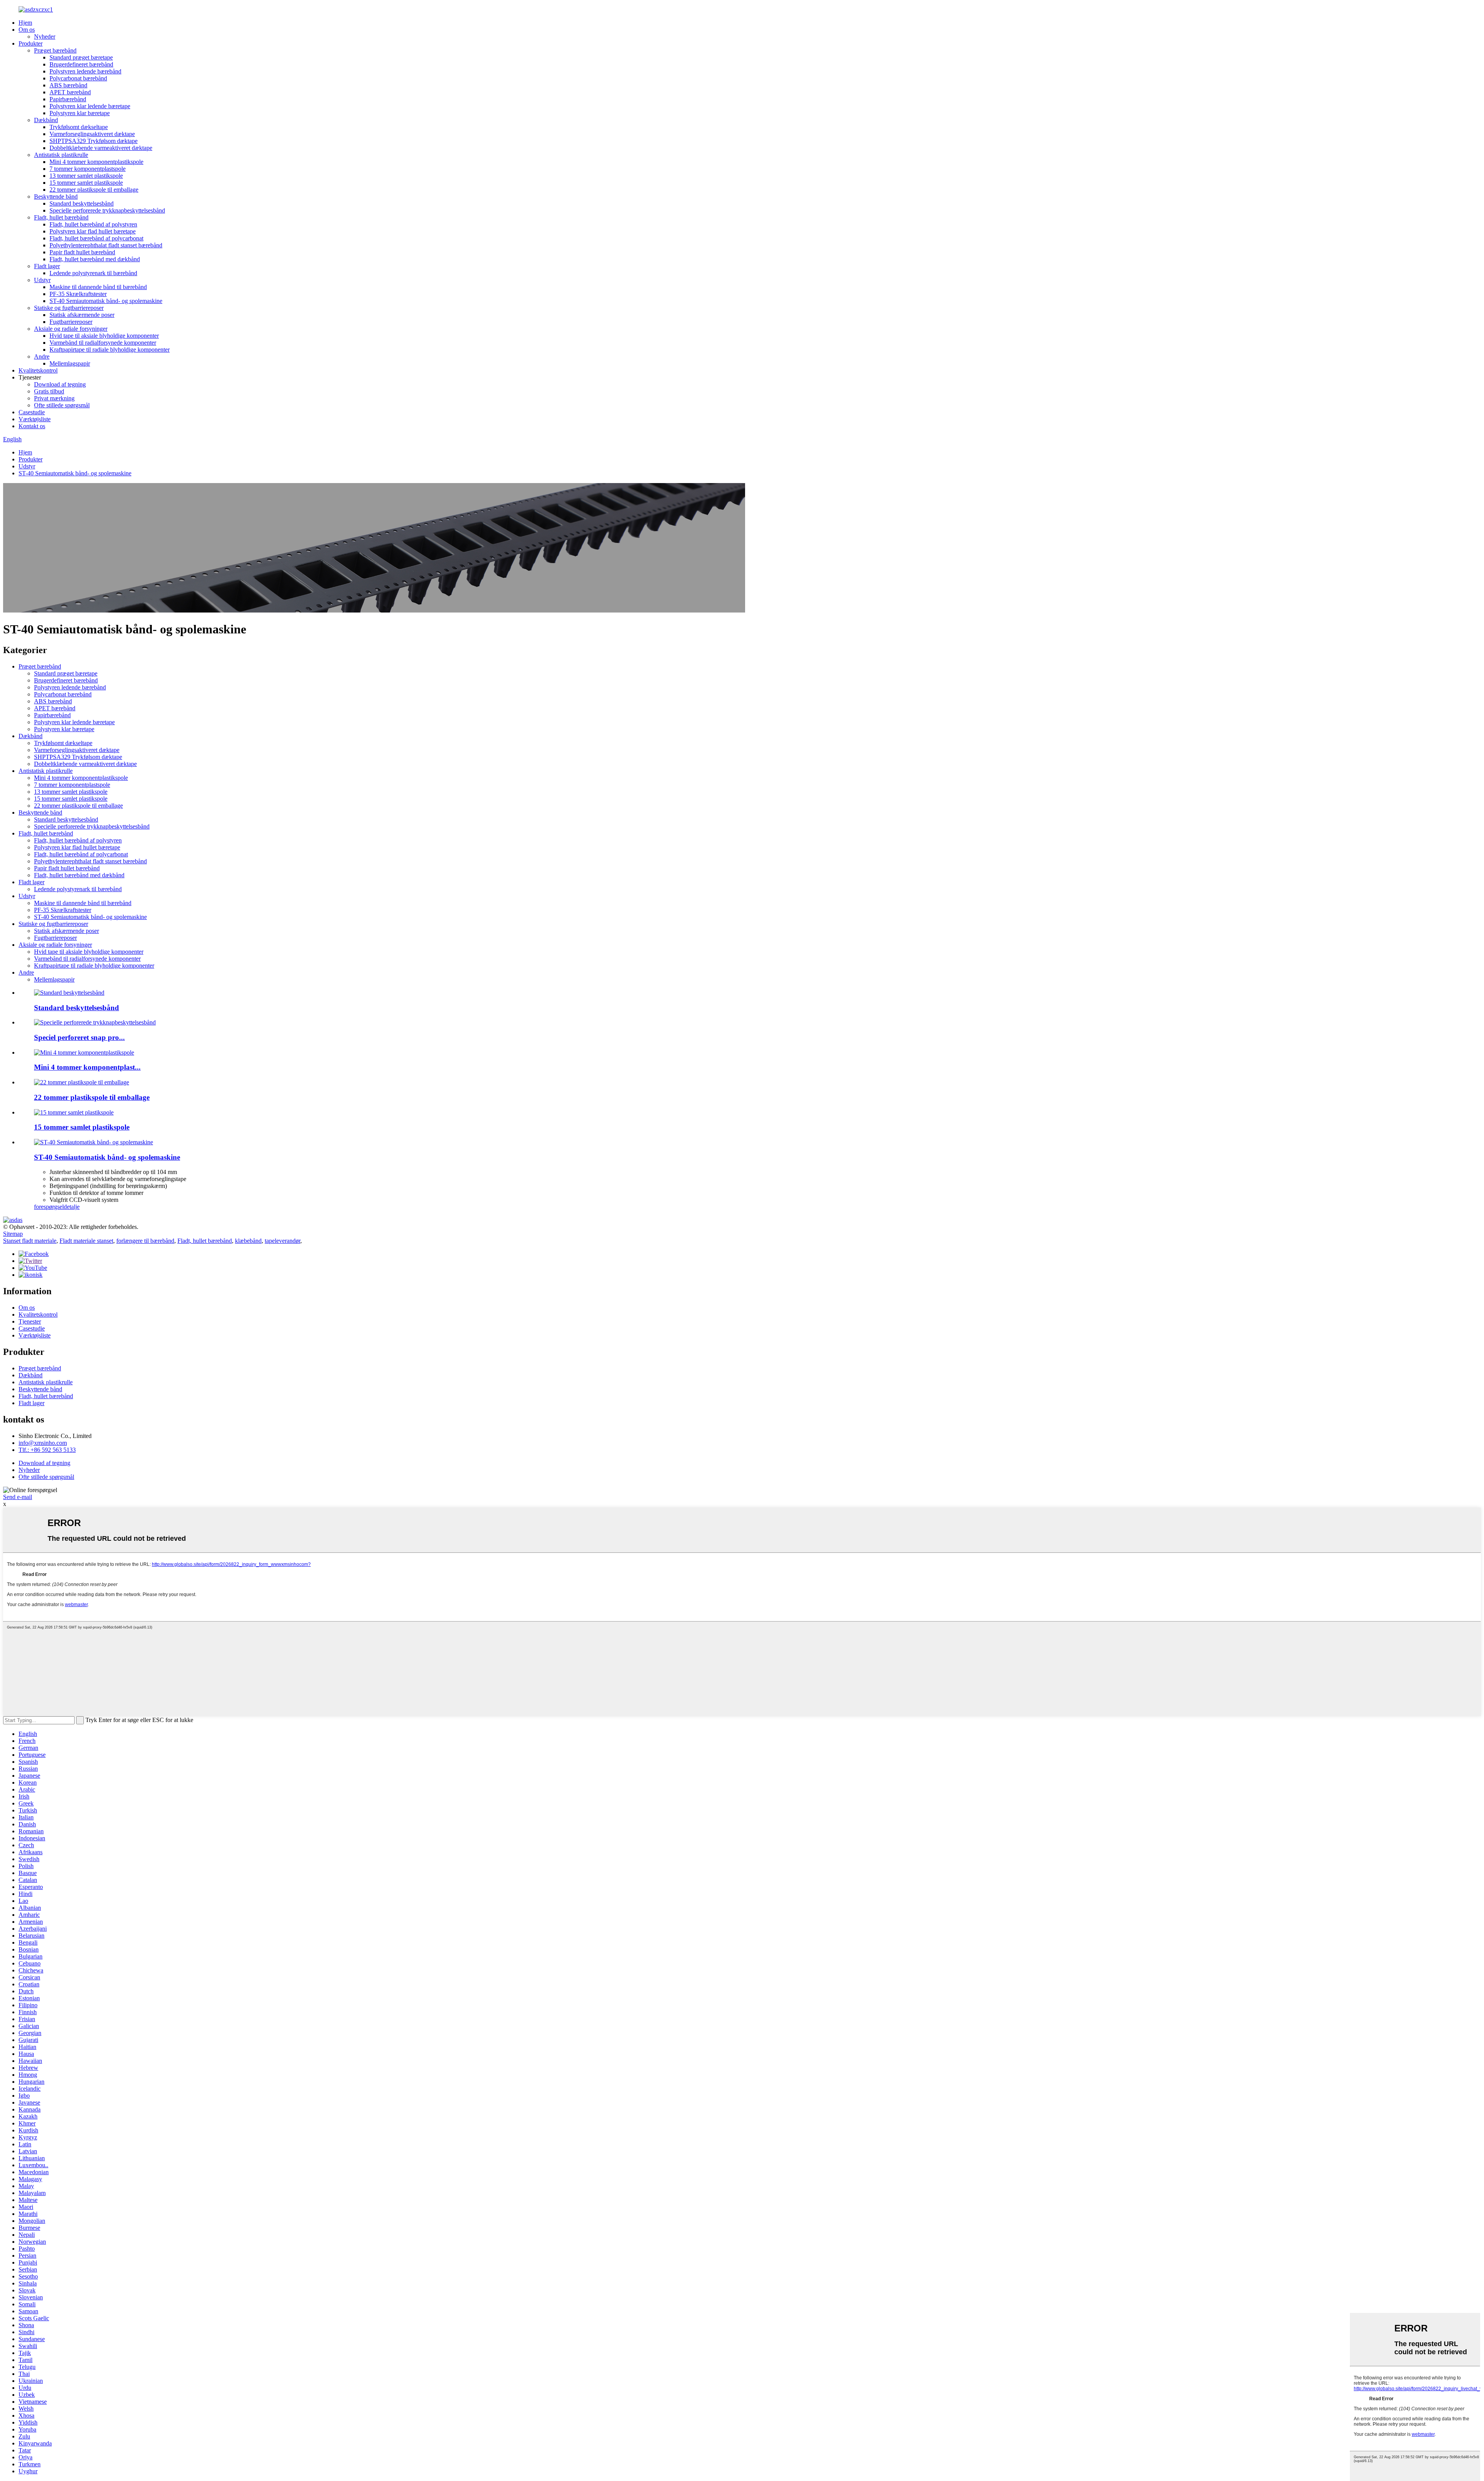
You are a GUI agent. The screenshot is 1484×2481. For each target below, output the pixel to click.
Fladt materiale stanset (86, 1241)
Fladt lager (47, 266)
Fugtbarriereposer (71, 322)
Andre (42, 356)
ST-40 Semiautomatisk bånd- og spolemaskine (106, 301)
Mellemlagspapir (70, 363)
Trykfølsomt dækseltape (79, 127)
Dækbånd (46, 120)
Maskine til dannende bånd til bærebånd (98, 287)
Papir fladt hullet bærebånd (82, 252)
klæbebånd (248, 1241)
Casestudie (32, 412)
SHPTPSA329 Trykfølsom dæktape (94, 141)
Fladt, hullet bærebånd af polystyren (93, 224)
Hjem (25, 23)
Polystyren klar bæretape (80, 113)
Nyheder (45, 37)
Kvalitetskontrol (38, 370)
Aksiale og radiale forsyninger (71, 329)
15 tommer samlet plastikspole (86, 183)
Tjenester (30, 1321)
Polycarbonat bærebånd (78, 78)
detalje (72, 1207)
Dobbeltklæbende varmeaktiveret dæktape (101, 148)
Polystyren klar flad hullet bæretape (93, 231)
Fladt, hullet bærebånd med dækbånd (95, 259)
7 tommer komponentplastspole (88, 169)
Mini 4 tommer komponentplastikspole (96, 162)
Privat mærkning (54, 398)
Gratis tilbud (49, 391)
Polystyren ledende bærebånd (85, 71)
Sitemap (13, 1234)
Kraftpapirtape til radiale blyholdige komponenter (110, 350)
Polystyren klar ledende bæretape (90, 106)
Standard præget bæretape (81, 57)
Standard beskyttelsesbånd (82, 203)
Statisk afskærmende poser (82, 315)
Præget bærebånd (55, 50)
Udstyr (42, 280)
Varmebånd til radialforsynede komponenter (103, 343)
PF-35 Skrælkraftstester (78, 294)
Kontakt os (32, 426)
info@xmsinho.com (43, 1443)
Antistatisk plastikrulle (61, 155)
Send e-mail (18, 1497)
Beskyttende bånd (56, 197)
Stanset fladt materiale (30, 1241)
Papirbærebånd (68, 99)
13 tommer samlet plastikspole (86, 176)
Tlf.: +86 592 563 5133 (47, 1450)
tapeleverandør (283, 1241)
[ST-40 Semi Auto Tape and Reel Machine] (94, 1142)
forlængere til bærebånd (145, 1241)
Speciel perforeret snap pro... (79, 1037)
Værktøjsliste (35, 419)
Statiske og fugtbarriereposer (69, 308)
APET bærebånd (70, 92)
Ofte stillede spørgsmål (62, 405)
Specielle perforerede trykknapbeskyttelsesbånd (107, 210)
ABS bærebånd (68, 85)
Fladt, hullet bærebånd (61, 217)
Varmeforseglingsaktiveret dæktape (92, 134)
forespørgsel (49, 1207)
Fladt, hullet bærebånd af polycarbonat (96, 238)
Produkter (31, 43)
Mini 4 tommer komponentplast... (87, 1067)
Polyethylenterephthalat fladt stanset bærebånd (106, 245)
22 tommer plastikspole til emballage (94, 190)
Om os (27, 30)
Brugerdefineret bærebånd (81, 64)
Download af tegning (60, 384)
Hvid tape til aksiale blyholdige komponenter (104, 336)
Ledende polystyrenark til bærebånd (93, 273)
